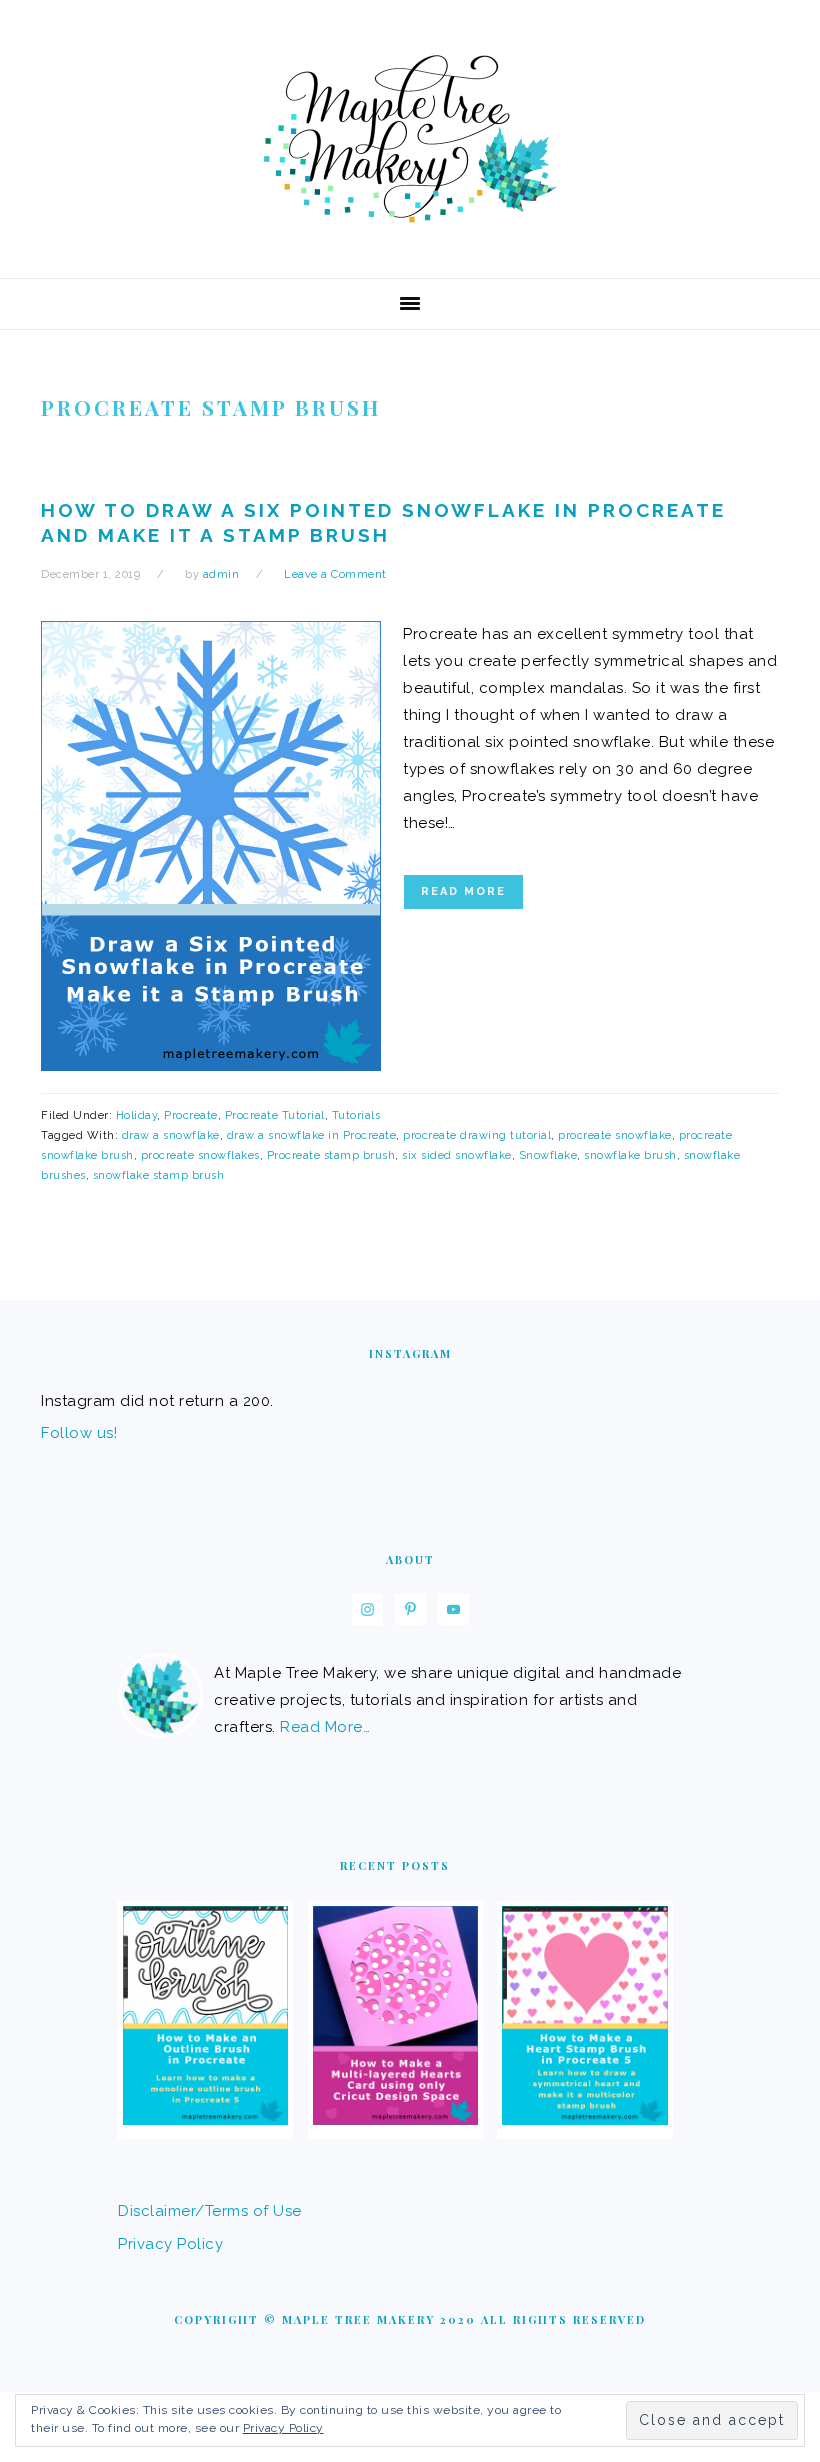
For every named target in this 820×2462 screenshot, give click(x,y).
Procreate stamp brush (331, 1155)
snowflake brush (630, 1155)
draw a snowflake (171, 1135)
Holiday (137, 1115)
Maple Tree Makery (410, 139)
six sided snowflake (457, 1155)
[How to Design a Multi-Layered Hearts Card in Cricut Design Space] (395, 2120)
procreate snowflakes (200, 1155)
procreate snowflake (615, 1135)
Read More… (325, 1727)
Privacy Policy (170, 2244)
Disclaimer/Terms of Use (210, 2211)
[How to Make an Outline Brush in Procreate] (205, 2120)
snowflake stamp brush (159, 1175)
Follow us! (79, 1433)
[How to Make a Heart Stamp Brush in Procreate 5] (584, 2120)
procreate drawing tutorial (477, 1135)
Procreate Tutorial (275, 1115)
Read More (463, 891)
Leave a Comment (335, 574)
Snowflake (548, 1155)
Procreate (191, 1115)
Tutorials (356, 1115)
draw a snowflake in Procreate (312, 1135)
